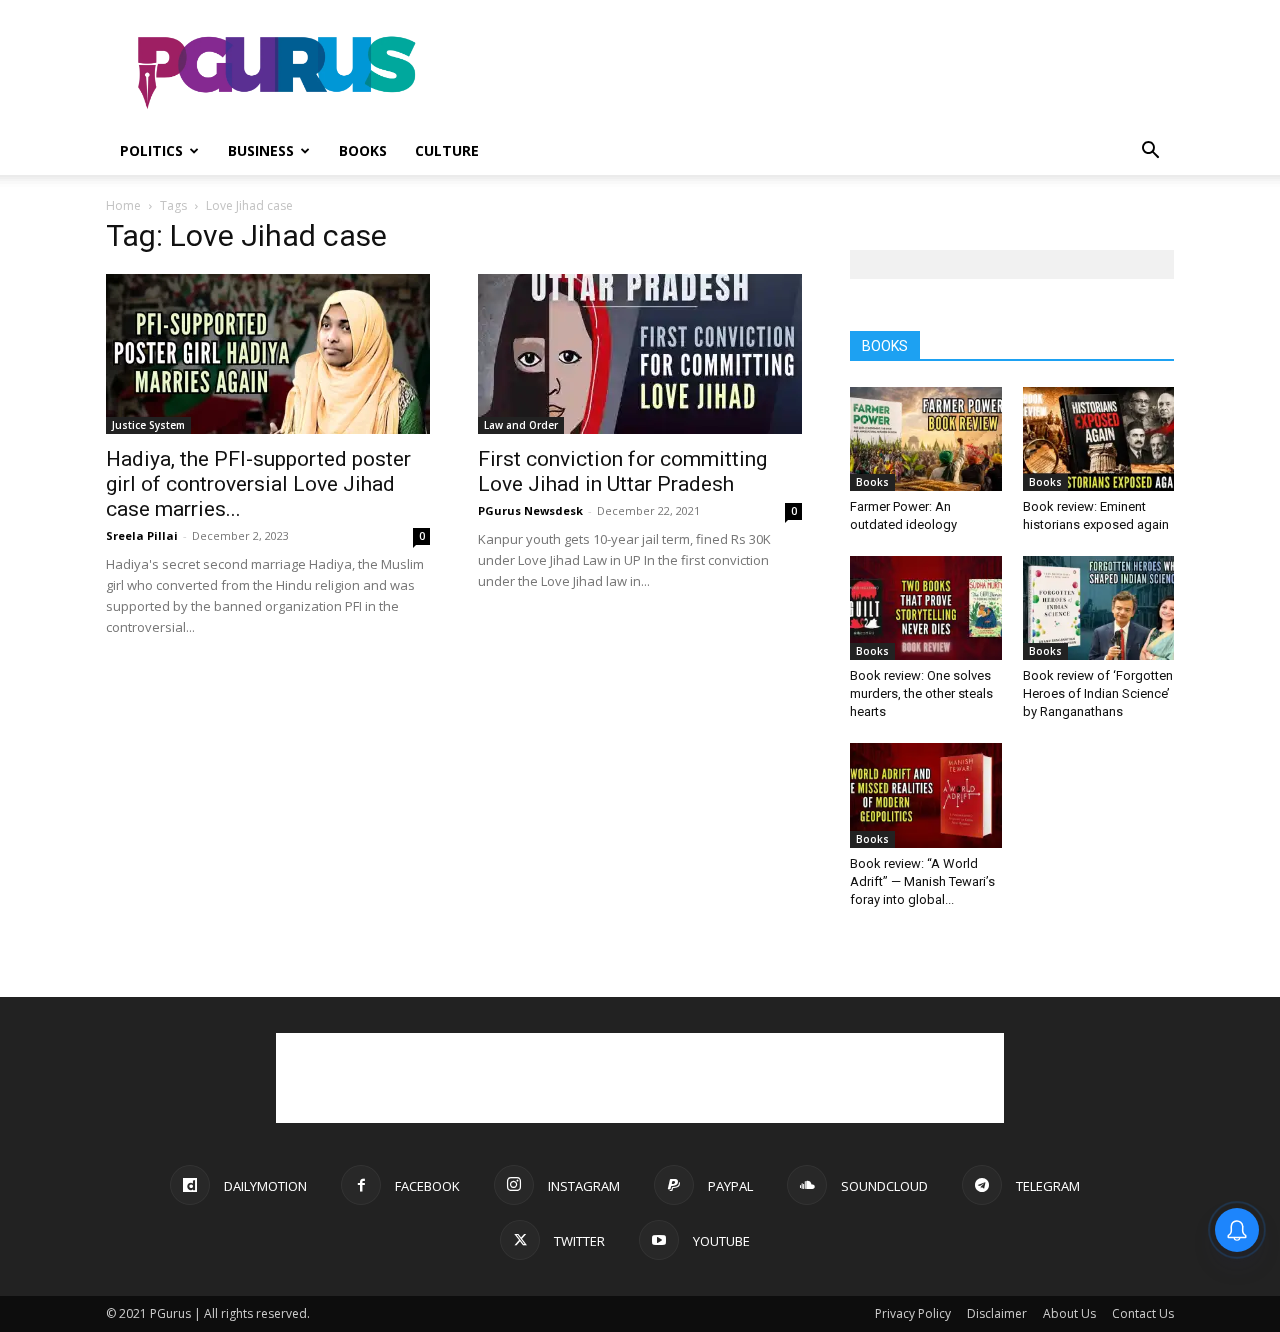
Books (363, 150)
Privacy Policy (913, 1313)
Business (261, 150)
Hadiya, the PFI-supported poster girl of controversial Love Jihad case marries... (258, 484)
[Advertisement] (810, 73)
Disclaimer (997, 1313)
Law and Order (521, 425)
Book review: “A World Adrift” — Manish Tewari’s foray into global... (922, 881)
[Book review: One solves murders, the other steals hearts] (926, 608)
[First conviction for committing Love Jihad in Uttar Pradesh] (640, 354)
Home (123, 205)
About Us (1069, 1313)
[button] (1150, 152)
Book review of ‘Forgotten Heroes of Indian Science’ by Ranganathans (1098, 693)
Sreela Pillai (142, 535)
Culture (447, 150)
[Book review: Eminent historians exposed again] (1099, 439)
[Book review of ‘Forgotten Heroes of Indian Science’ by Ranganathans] (1099, 608)
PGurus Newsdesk (530, 510)
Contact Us (1143, 1313)
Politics (151, 150)
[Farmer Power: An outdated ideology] (926, 439)
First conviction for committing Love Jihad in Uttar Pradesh (622, 471)
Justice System (148, 425)
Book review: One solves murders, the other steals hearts (921, 693)
